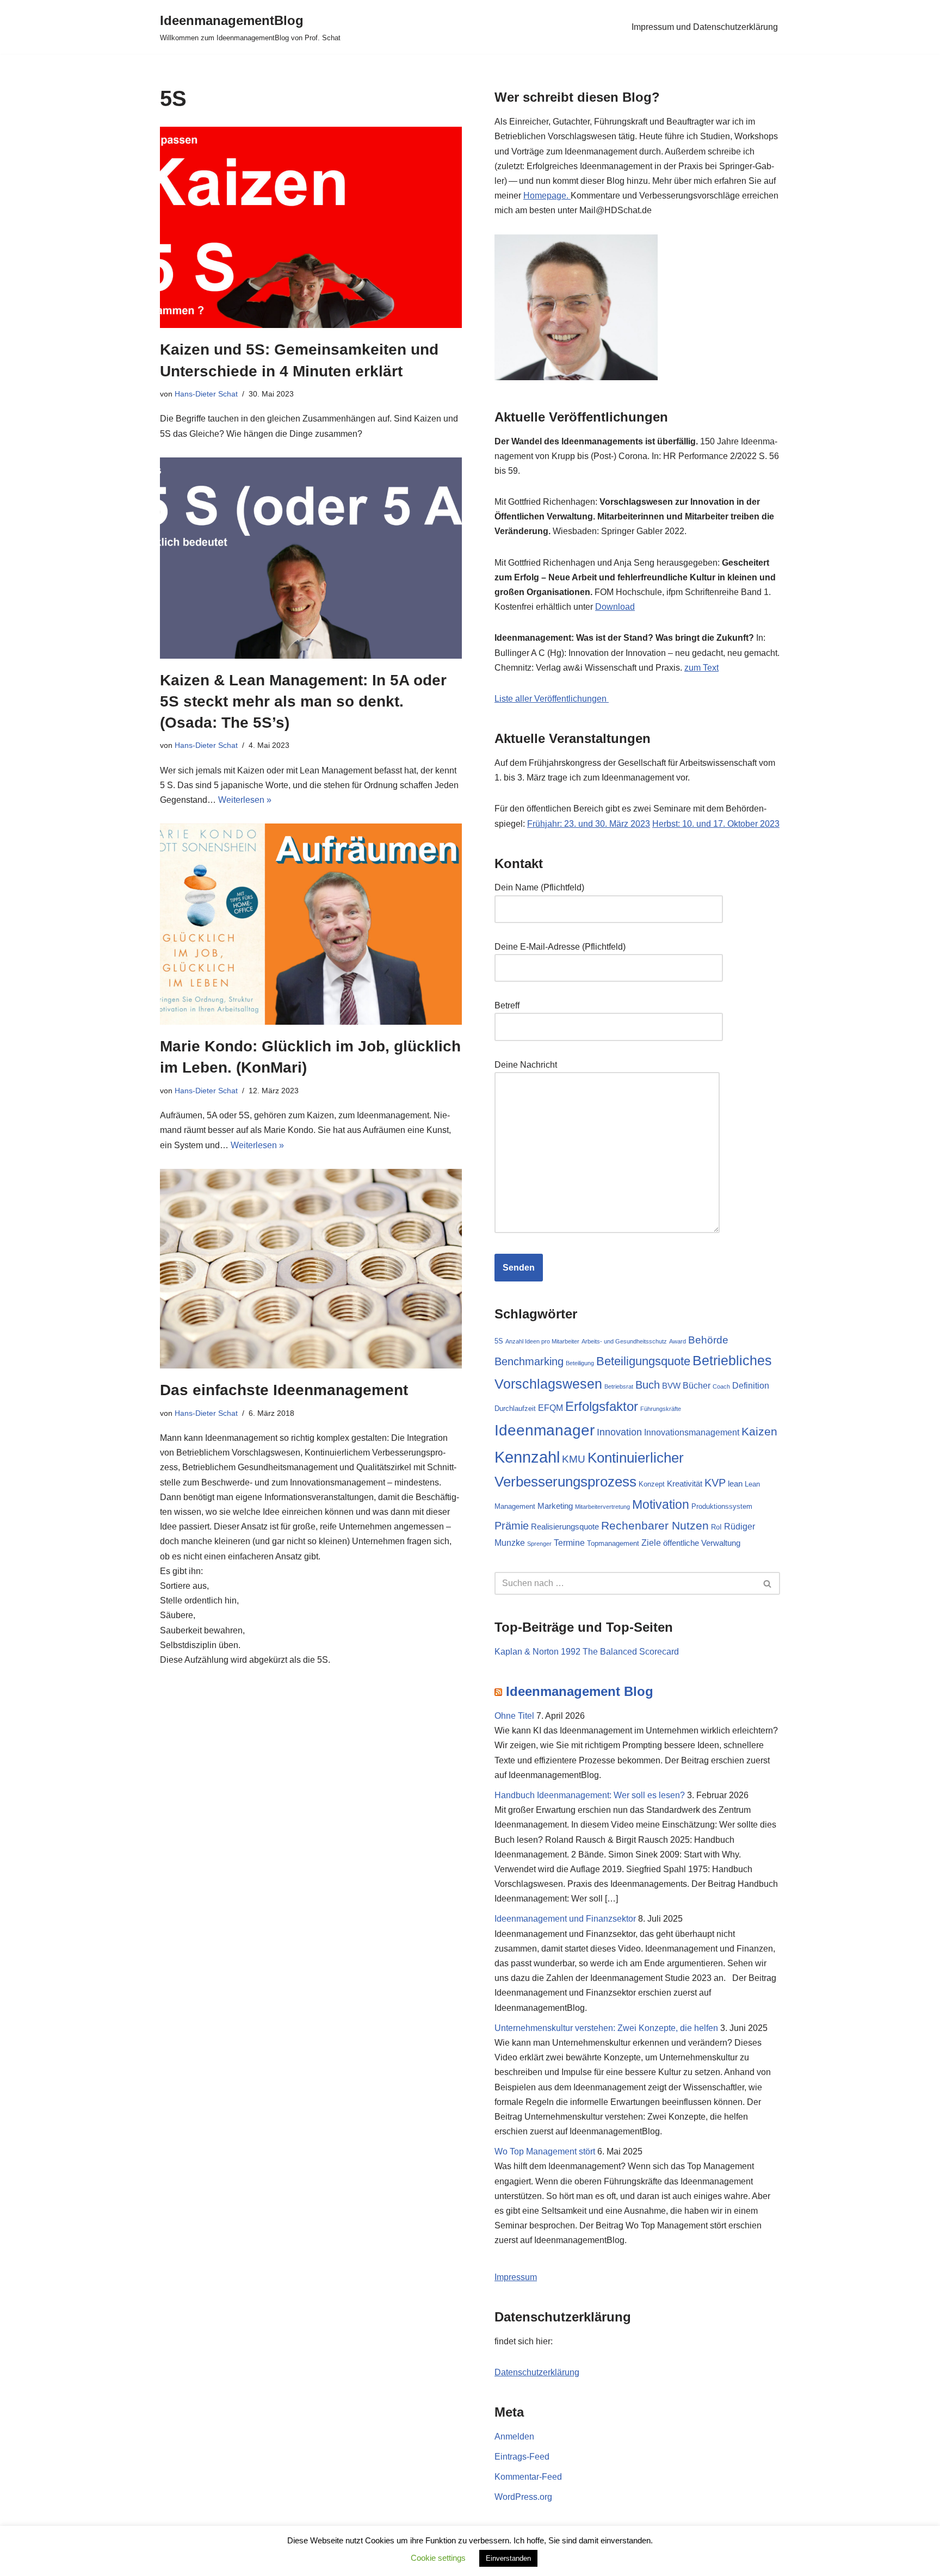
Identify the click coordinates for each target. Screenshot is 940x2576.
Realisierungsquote (565, 1527)
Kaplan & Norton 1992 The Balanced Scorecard (587, 1652)
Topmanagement (613, 1543)
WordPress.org (523, 2497)
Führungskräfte (661, 1409)
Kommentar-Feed (528, 2477)
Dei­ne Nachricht (526, 1065)
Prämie (512, 1526)
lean (735, 1484)
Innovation (619, 1432)
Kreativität (685, 1484)
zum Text (701, 668)
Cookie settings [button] (438, 2558)
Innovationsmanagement (692, 1432)
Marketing (555, 1506)
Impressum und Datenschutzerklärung (705, 27)
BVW (671, 1386)
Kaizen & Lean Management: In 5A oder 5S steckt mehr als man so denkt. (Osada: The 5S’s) (303, 701)
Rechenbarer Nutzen (655, 1525)
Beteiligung (580, 1363)
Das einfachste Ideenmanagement (284, 1390)
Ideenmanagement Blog (580, 1691)
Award (678, 1341)
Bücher (697, 1385)
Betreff (507, 1005)
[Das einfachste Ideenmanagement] (311, 1269)
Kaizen (759, 1431)
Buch (648, 1385)
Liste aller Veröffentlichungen (552, 699)
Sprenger (539, 1544)
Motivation (661, 1504)
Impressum (516, 2277)
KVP (715, 1483)
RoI (716, 1527)
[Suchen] (768, 1583)
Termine (569, 1543)
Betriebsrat (619, 1386)
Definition (751, 1385)
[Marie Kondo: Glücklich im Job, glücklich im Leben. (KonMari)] (311, 924)
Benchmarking (529, 1361)
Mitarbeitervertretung (602, 1507)
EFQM (551, 1408)
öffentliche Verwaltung (702, 1543)
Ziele (651, 1543)
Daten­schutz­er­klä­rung (537, 2372)
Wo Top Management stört (545, 2151)
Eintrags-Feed (522, 2457)
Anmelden (514, 2436)
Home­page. (547, 196)
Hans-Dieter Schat (206, 394)
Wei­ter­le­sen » (245, 800)
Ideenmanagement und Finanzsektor (565, 1919)
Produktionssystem (722, 1506)
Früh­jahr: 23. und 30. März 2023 (589, 824)
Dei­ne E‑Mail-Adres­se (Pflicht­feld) (560, 947)
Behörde (708, 1340)
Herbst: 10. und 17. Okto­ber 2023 (716, 824)
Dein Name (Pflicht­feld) (539, 887)
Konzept (652, 1484)
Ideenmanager (545, 1430)
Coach (721, 1386)
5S (499, 1341)
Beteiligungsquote (643, 1361)
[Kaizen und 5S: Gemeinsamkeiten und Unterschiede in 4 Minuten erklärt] (311, 227)
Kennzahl (527, 1457)
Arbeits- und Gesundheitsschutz (624, 1341)
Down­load (615, 607)
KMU (574, 1459)
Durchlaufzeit (515, 1408)
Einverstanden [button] (508, 2558)
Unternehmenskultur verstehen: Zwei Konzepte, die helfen (606, 2028)
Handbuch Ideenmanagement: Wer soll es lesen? (590, 1795)
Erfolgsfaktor (602, 1406)
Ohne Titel (514, 1716)
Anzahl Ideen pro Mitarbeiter (542, 1341)
